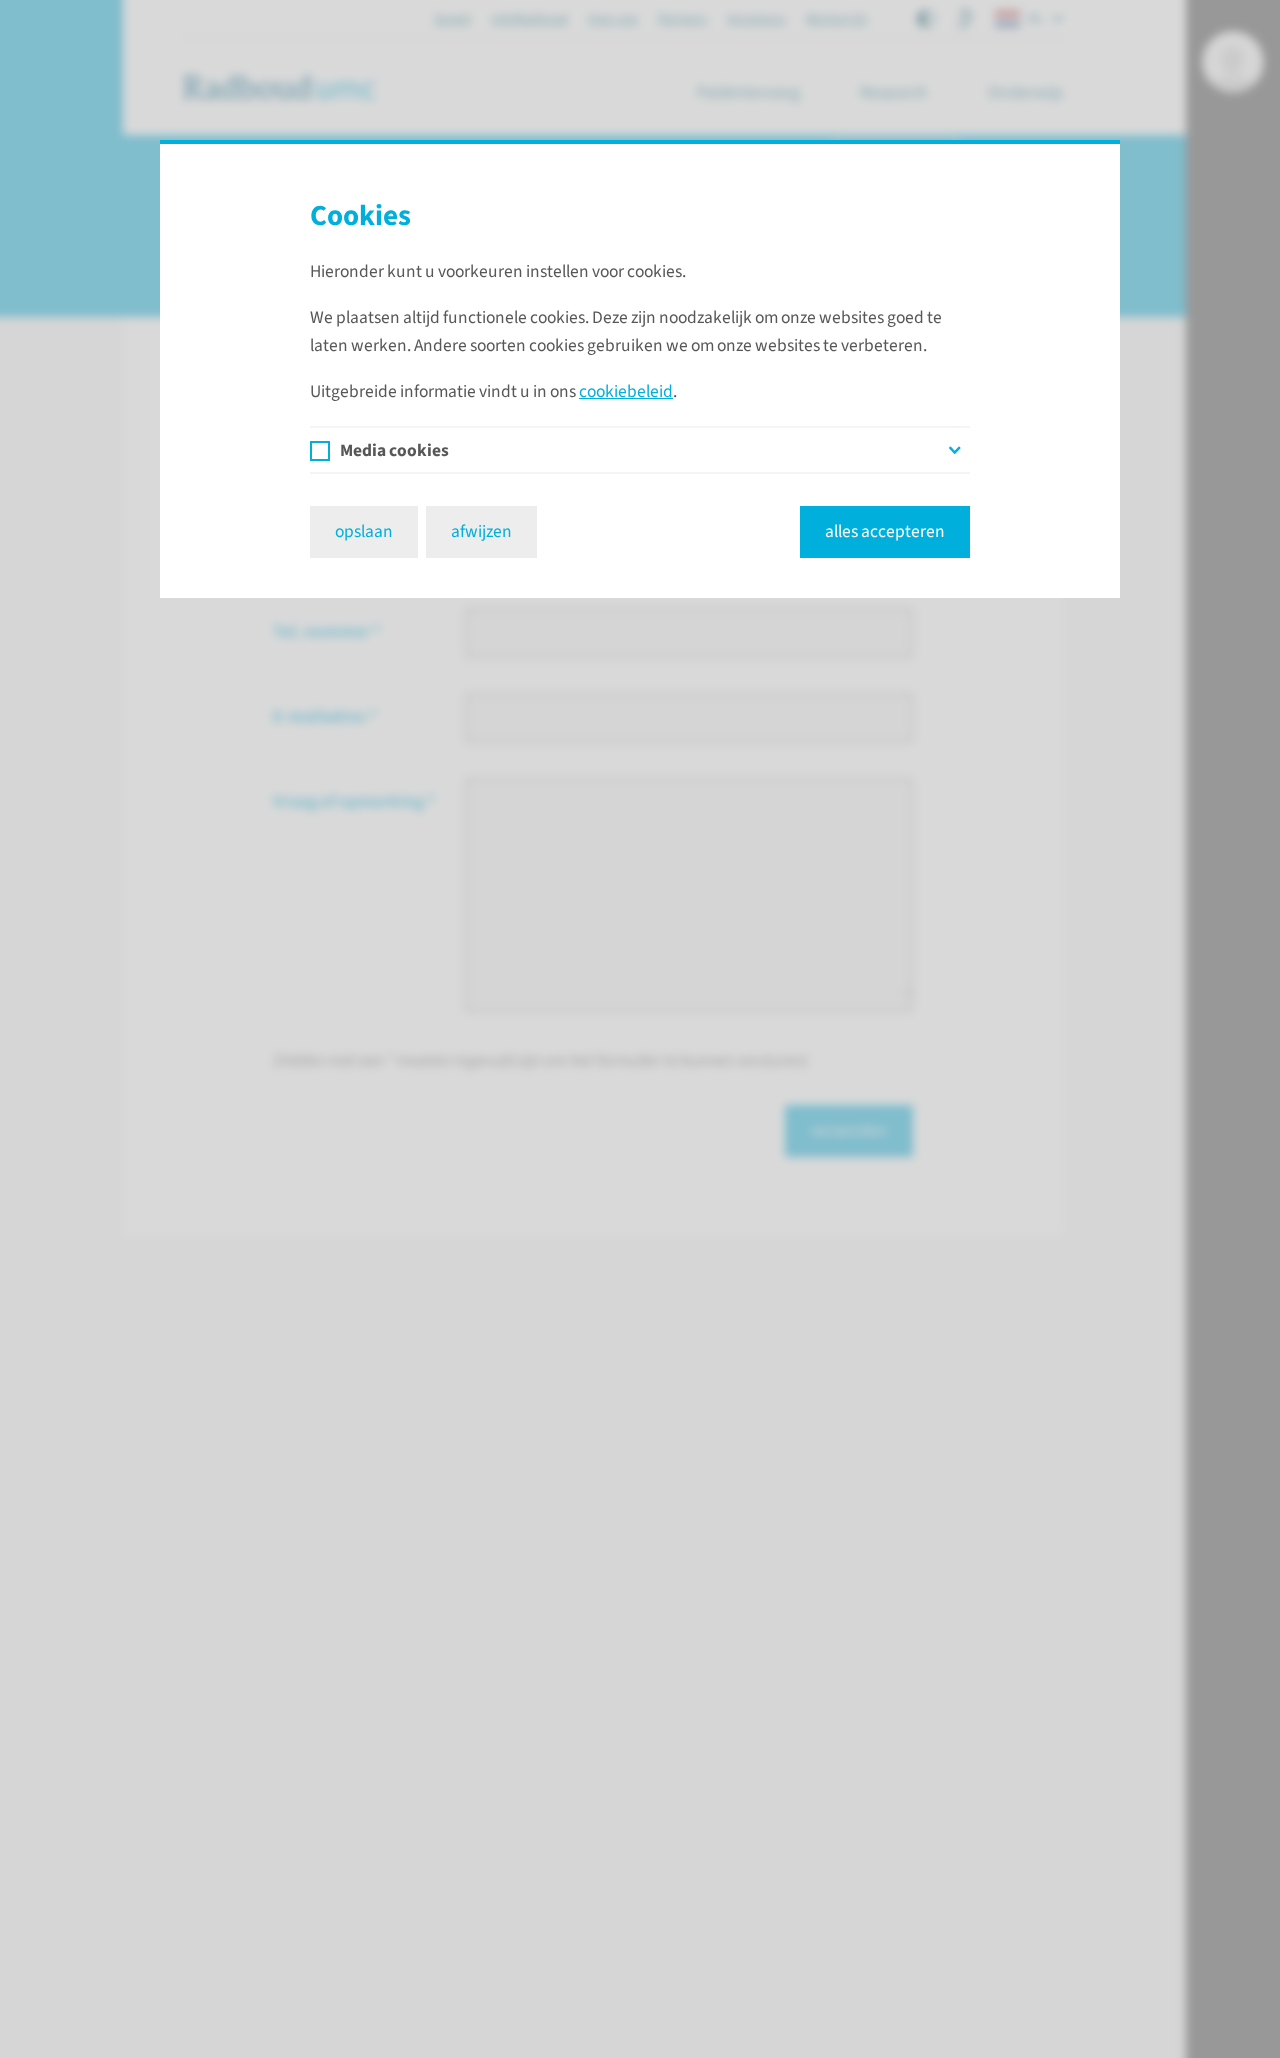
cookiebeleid (626, 391)
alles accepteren (885, 531)
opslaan (364, 531)
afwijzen (481, 531)
